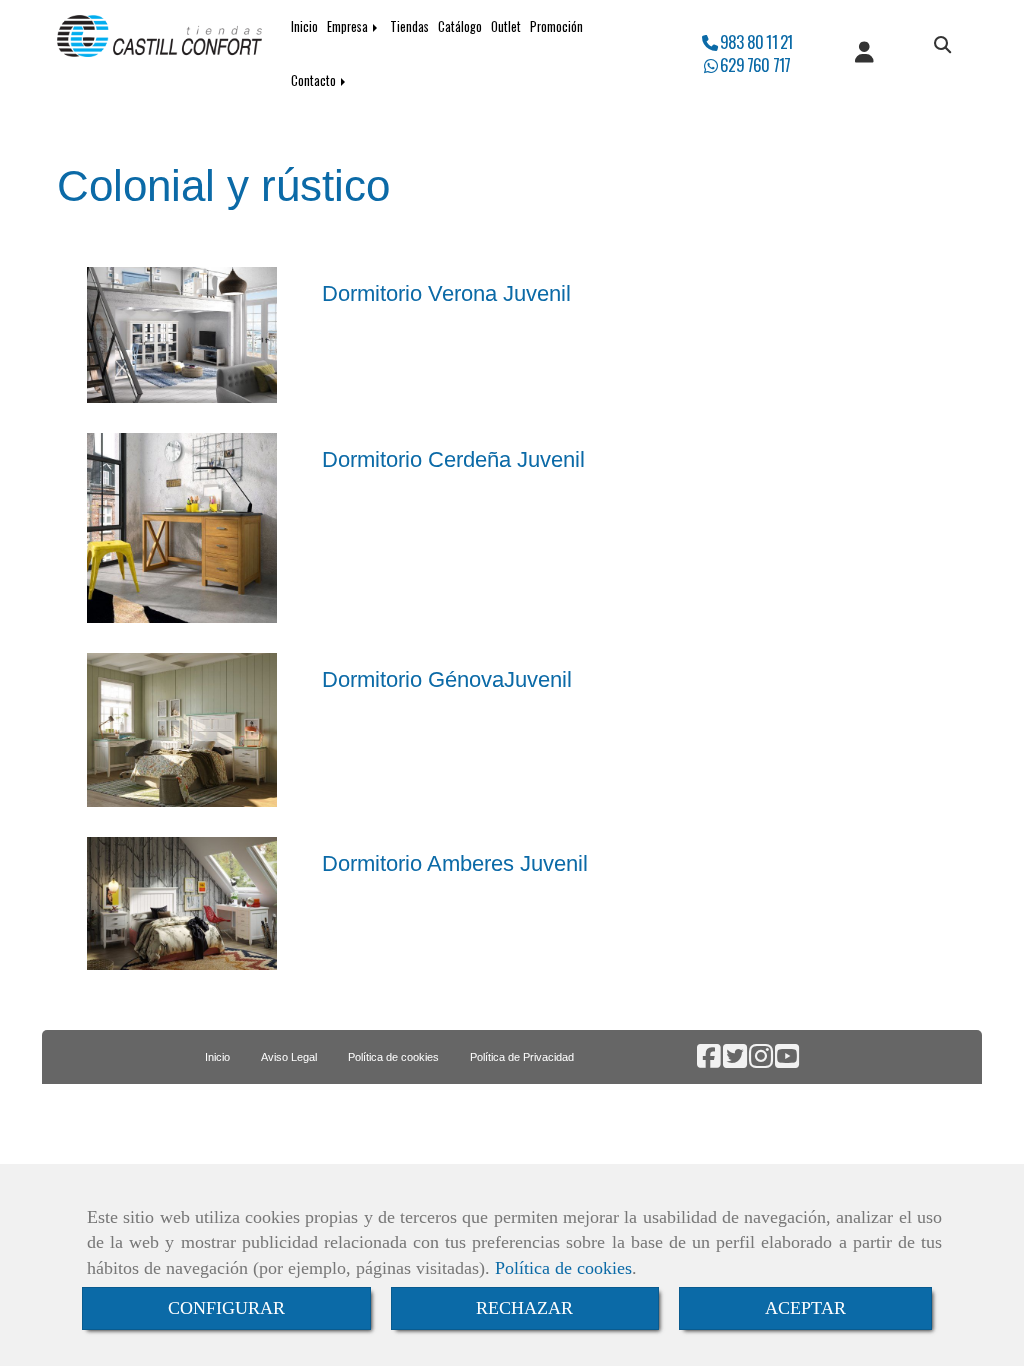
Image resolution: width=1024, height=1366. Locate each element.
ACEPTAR (805, 1308)
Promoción (556, 26)
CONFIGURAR (226, 1308)
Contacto (315, 80)
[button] (864, 54)
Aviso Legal (289, 1057)
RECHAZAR (524, 1308)
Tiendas (409, 26)
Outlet (506, 26)
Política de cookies (563, 1268)
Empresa (349, 26)
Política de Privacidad (522, 1057)
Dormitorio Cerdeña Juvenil (453, 459)
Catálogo (460, 26)
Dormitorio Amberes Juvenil (455, 863)
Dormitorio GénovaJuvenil (447, 679)
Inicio (304, 26)
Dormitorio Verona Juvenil (446, 293)
